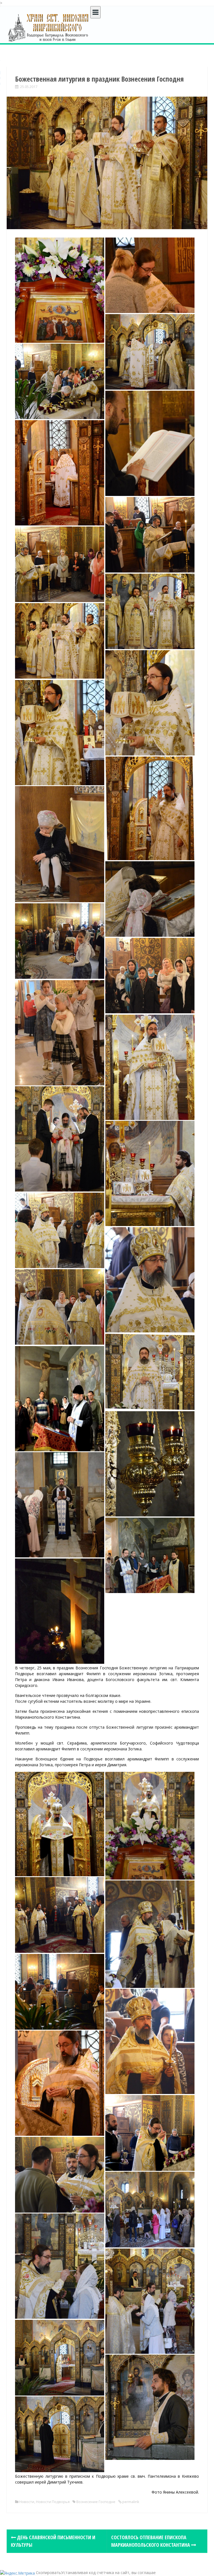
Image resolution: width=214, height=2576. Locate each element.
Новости (27, 2502)
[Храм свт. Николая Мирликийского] (48, 27)
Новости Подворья (53, 2502)
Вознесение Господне (96, 2502)
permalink (130, 2502)
